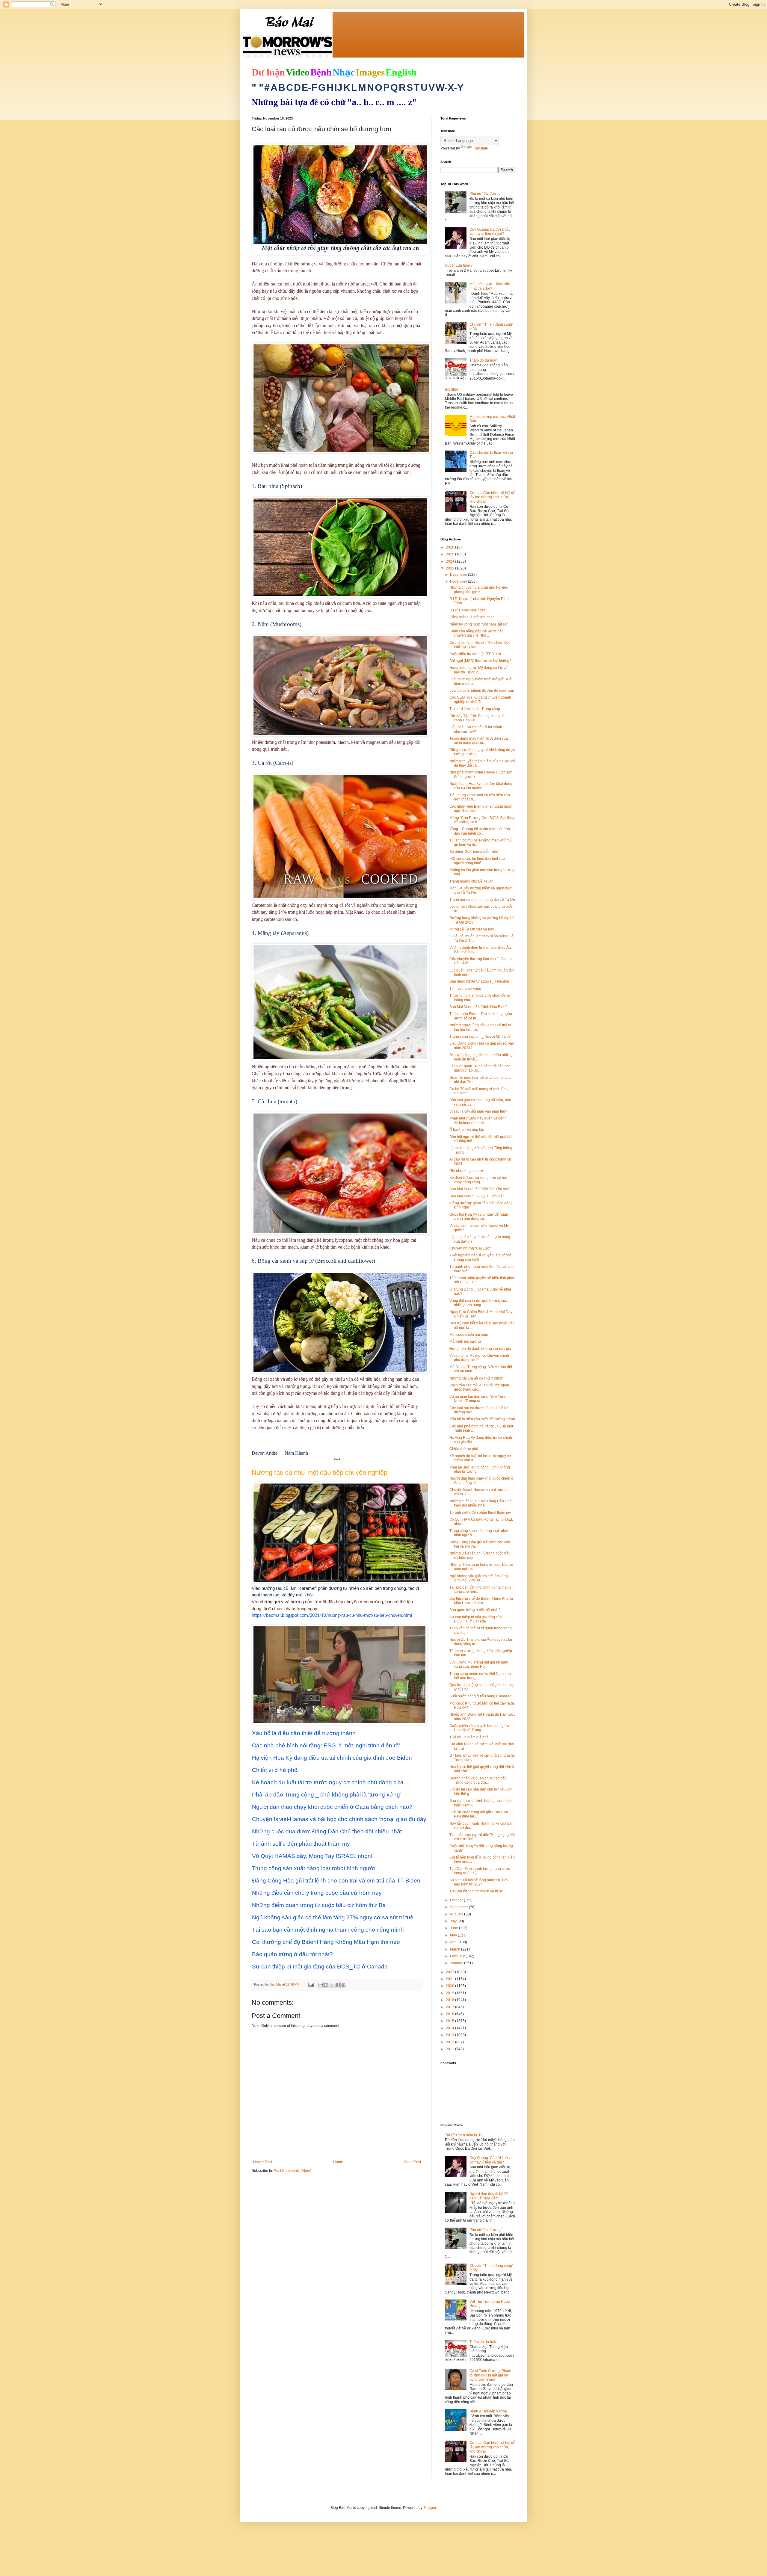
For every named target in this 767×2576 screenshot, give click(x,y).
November (459, 581)
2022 (450, 1972)
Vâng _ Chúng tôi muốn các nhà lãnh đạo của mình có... (480, 831)
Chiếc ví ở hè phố (464, 1449)
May (454, 1935)
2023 (450, 568)
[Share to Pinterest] (343, 1985)
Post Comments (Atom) (293, 2171)
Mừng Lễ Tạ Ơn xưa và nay (472, 929)
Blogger (430, 2508)
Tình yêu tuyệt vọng (465, 989)
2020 (450, 1986)
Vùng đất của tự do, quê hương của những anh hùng (478, 1303)
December (459, 575)
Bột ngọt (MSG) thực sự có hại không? (480, 661)
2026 (450, 547)
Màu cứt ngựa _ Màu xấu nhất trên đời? (490, 286)
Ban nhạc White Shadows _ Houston (479, 981)
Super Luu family (459, 265)
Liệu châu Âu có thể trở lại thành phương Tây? (476, 729)
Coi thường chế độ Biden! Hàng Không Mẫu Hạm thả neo (481, 1601)
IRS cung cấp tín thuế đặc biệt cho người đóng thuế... (477, 861)
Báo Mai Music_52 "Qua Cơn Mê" (477, 1196)
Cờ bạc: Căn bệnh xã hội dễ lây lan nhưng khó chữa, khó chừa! (492, 497)
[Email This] (321, 1985)
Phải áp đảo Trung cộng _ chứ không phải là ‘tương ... (480, 1469)
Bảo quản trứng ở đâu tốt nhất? (475, 1610)
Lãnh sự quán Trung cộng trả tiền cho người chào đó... (480, 1068)
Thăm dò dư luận (483, 360)
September (459, 1907)
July (454, 1921)
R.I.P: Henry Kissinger (467, 610)
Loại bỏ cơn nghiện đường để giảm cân (482, 691)
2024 (450, 561)
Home (338, 2162)
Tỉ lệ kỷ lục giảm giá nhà (469, 1737)
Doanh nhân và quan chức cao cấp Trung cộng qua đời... (478, 1780)
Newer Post (263, 2162)
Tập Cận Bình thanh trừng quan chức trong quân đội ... (480, 1871)
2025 (450, 554)
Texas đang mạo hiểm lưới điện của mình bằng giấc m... (479, 741)
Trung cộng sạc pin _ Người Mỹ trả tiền (481, 1037)
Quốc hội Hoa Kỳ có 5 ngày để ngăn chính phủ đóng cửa (479, 1217)
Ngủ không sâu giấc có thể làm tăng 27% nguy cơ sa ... (479, 1578)
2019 (450, 1993)
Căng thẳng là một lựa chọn (472, 617)
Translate (480, 148)
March (456, 1949)
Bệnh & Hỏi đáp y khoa (488, 2411)
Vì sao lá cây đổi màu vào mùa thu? (478, 1111)
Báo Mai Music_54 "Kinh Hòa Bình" (478, 1007)
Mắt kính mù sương (465, 1341)
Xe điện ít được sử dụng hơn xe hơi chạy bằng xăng (478, 1180)
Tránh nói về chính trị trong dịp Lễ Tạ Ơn (482, 900)
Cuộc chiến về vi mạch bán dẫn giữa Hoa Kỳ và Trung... (479, 1728)
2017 (450, 2007)
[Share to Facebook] (338, 1985)
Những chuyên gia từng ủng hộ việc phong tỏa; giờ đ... (479, 590)
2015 (450, 2021)
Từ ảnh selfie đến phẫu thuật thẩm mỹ (480, 1513)
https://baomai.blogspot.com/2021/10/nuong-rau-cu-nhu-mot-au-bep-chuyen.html (332, 1616)
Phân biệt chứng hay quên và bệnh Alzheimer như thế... (478, 1120)
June (455, 1928)
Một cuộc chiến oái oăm (469, 1335)
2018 (450, 2000)
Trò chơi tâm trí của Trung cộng (475, 709)
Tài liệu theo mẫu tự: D (463, 2135)
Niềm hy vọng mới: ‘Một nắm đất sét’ (479, 624)
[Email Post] (311, 1984)
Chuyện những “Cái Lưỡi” (471, 1248)
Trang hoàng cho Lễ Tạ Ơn (471, 881)
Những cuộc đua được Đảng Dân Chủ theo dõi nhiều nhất (481, 1503)
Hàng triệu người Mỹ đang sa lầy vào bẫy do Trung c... (480, 670)
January (457, 1963)
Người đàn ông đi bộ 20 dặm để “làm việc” (489, 2196)
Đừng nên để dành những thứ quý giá (480, 1349)
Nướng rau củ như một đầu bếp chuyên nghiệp (320, 1473)
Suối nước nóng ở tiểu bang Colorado (480, 1696)
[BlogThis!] (326, 1985)
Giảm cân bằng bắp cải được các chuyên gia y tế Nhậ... (476, 633)
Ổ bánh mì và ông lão (467, 1130)
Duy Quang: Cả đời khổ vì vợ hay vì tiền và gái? (490, 232)
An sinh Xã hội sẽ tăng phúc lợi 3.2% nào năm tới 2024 (479, 1882)
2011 (450, 2049)
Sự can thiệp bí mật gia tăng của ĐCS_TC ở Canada (476, 1619)
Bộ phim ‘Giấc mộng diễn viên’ (474, 852)
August (456, 1914)
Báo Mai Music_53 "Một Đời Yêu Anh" (480, 1189)
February (458, 1956)
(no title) (452, 389)
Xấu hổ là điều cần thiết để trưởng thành (482, 1419)
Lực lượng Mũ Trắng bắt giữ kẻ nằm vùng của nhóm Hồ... (479, 1664)
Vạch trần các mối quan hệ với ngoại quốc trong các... (479, 1387)
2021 (450, 1979)
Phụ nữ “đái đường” (486, 194)
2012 (450, 2042)
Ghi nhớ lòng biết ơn (466, 1171)
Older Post (412, 2162)
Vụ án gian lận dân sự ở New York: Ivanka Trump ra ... (478, 1399)
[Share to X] (332, 1985)
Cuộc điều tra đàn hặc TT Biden (475, 654)
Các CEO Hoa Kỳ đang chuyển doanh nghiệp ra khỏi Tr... (480, 699)
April (454, 1942)
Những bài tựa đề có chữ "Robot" (476, 1378)
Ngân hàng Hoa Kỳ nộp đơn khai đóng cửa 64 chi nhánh (481, 786)
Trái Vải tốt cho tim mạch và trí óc (476, 1891)
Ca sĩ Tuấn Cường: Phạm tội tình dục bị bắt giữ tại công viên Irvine (490, 2375)
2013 (450, 2035)
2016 (450, 2014)
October (457, 1900)
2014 (450, 2028)
